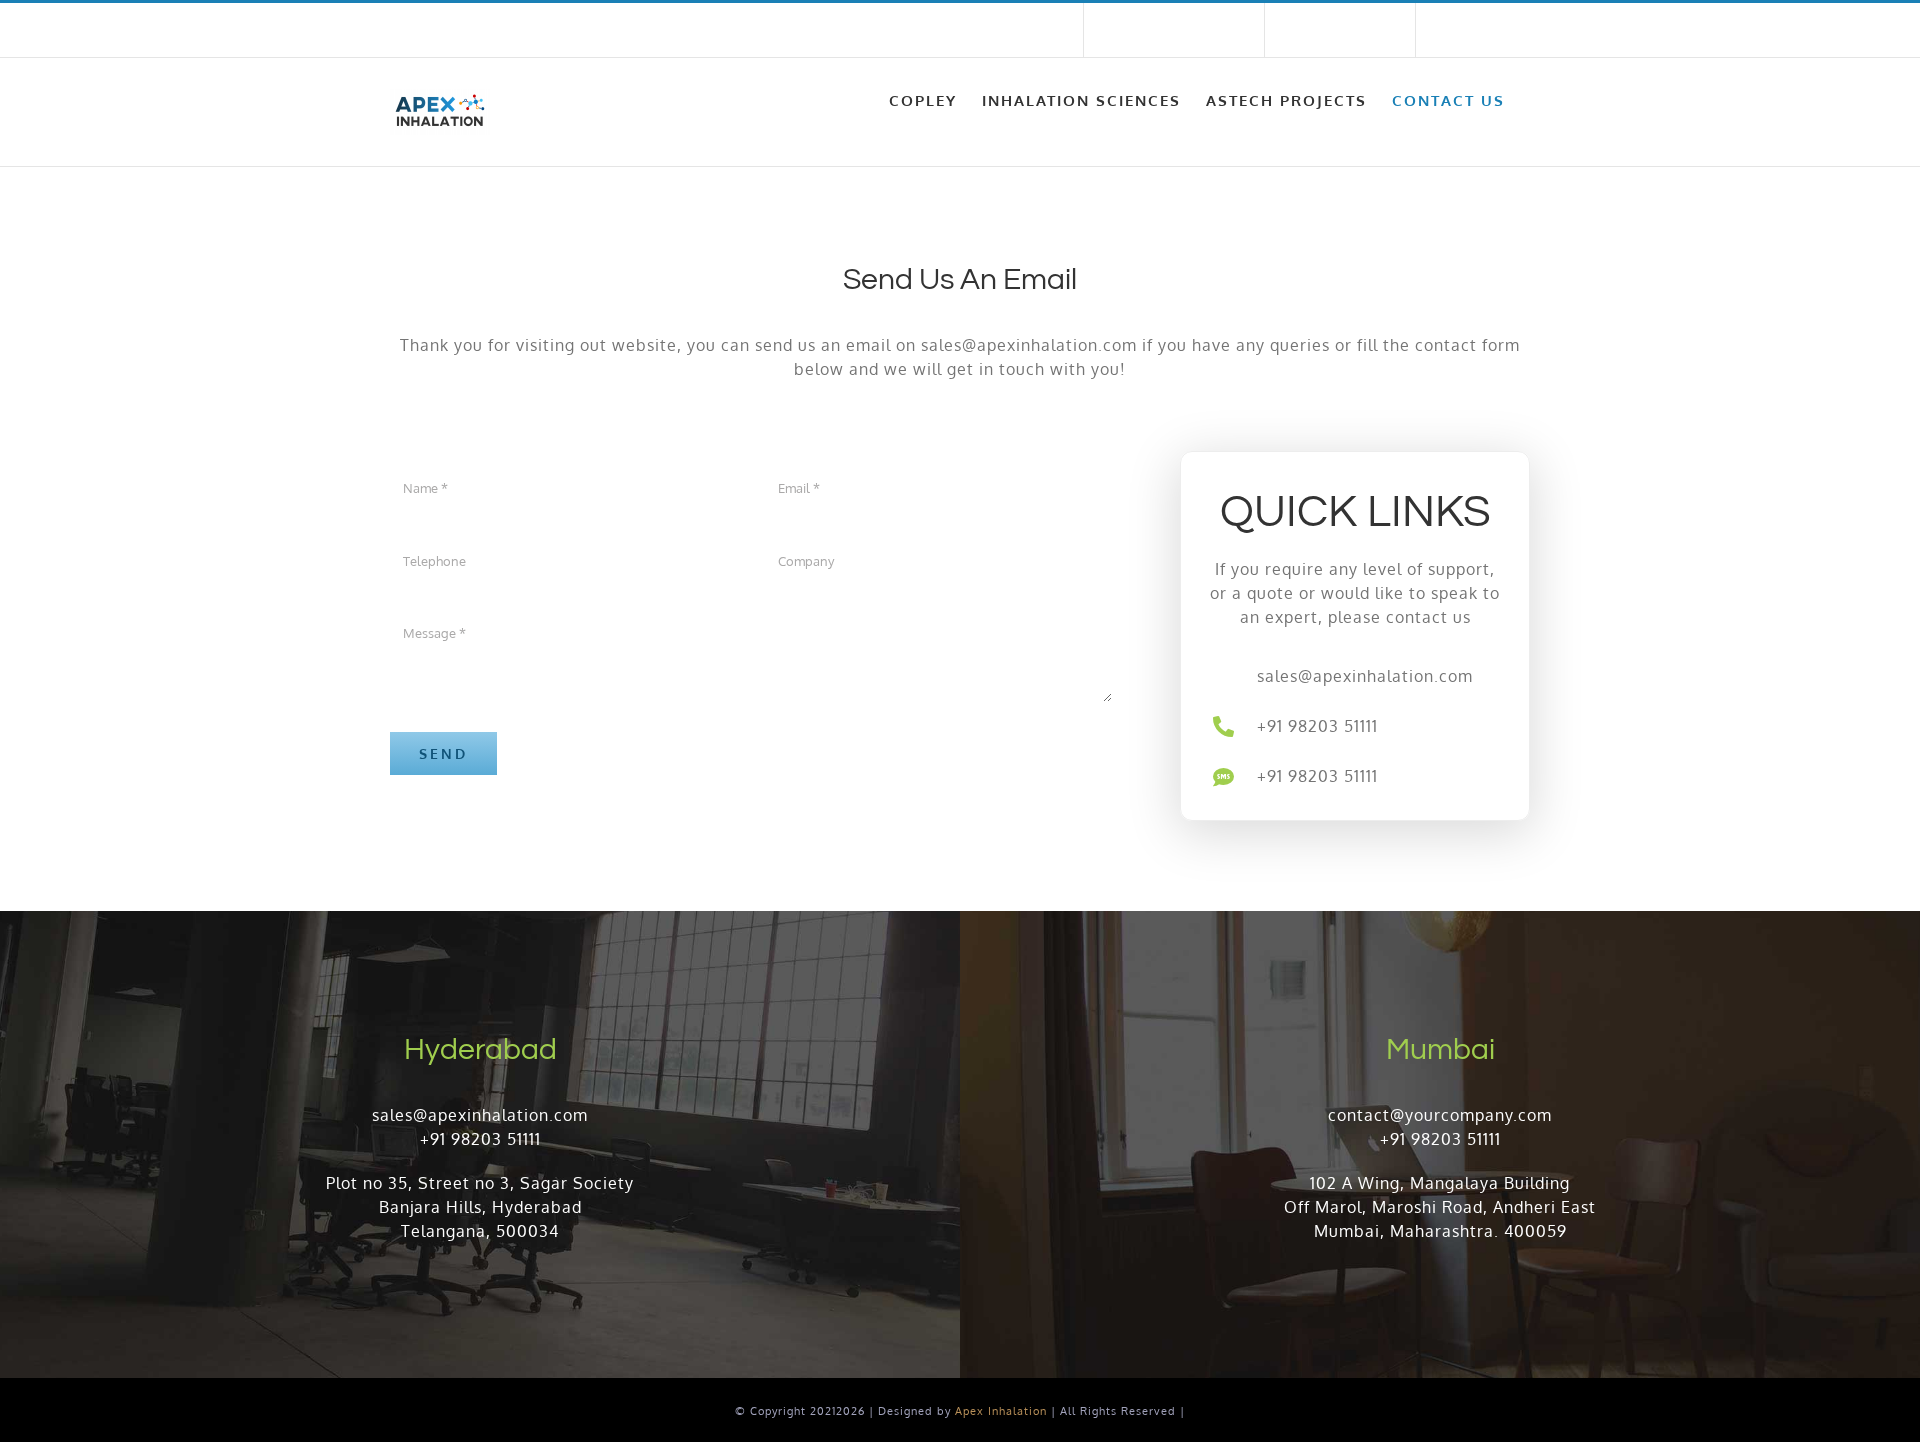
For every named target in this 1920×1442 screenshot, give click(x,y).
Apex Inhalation (1001, 1411)
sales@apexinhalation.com (696, 30)
